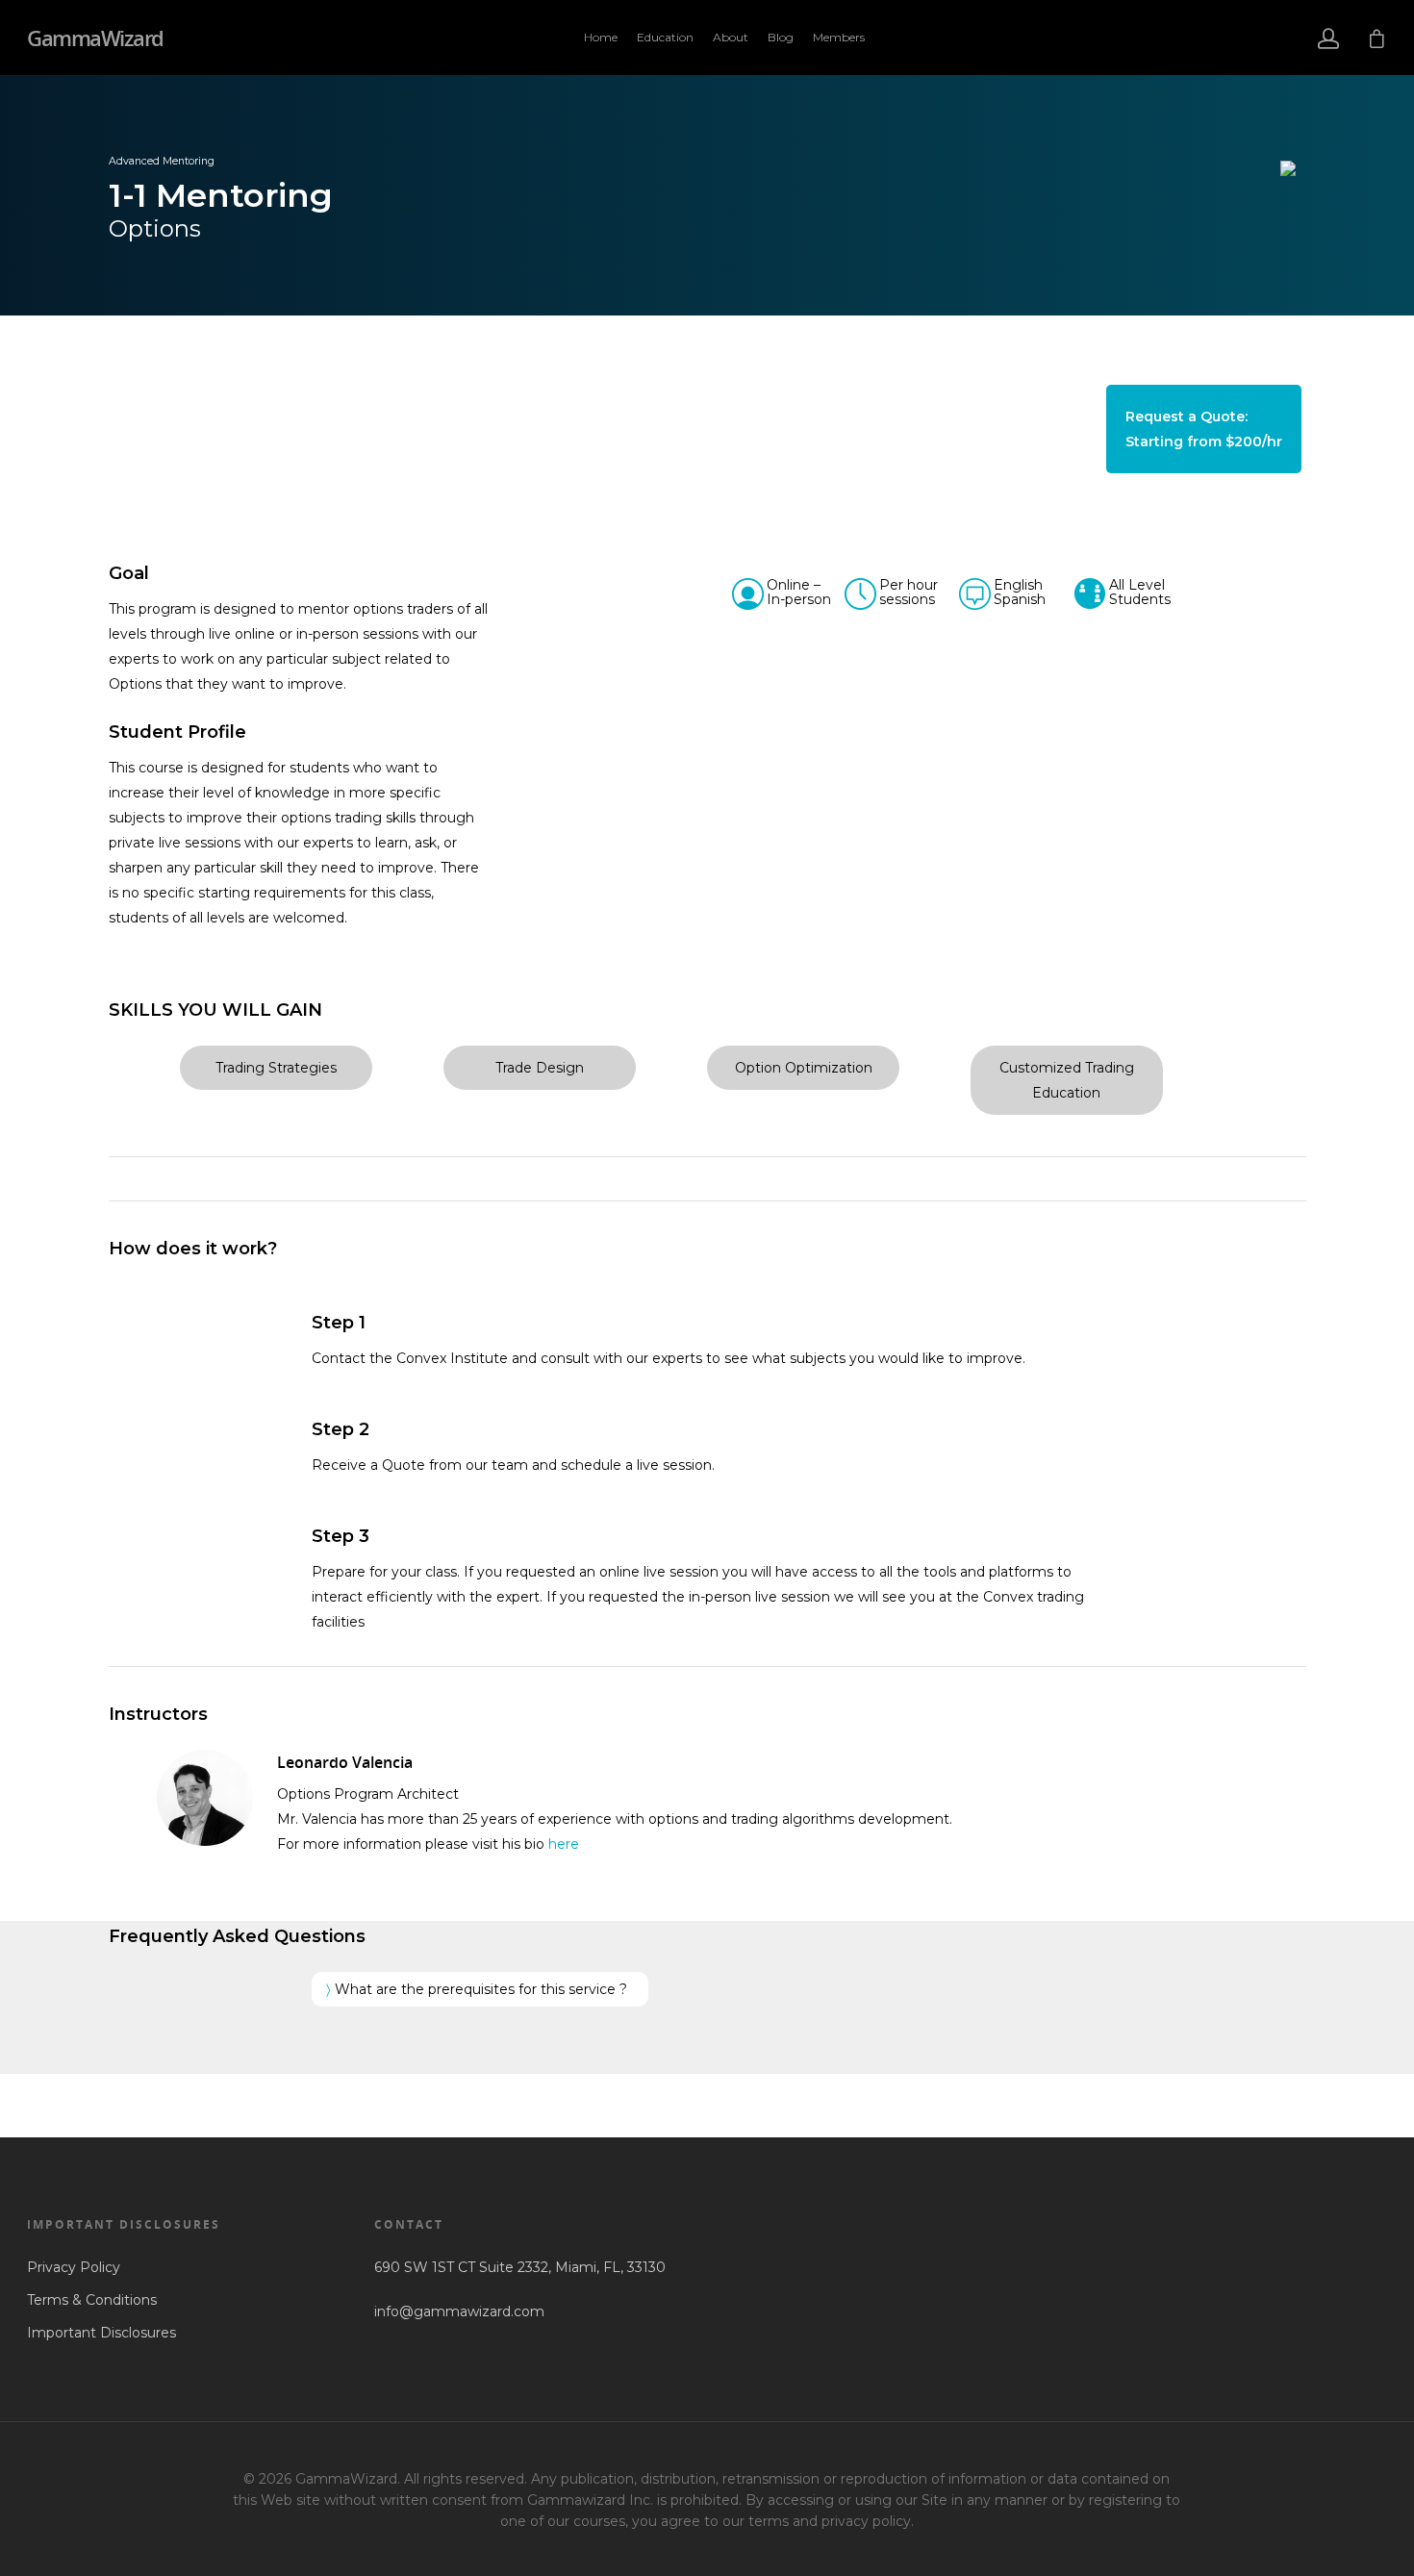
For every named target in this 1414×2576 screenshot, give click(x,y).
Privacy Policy (74, 2267)
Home (601, 37)
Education (665, 37)
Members (839, 37)
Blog (781, 37)
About (731, 37)
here (564, 1844)
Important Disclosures (101, 2333)
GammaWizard (95, 38)
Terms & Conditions (92, 2300)
